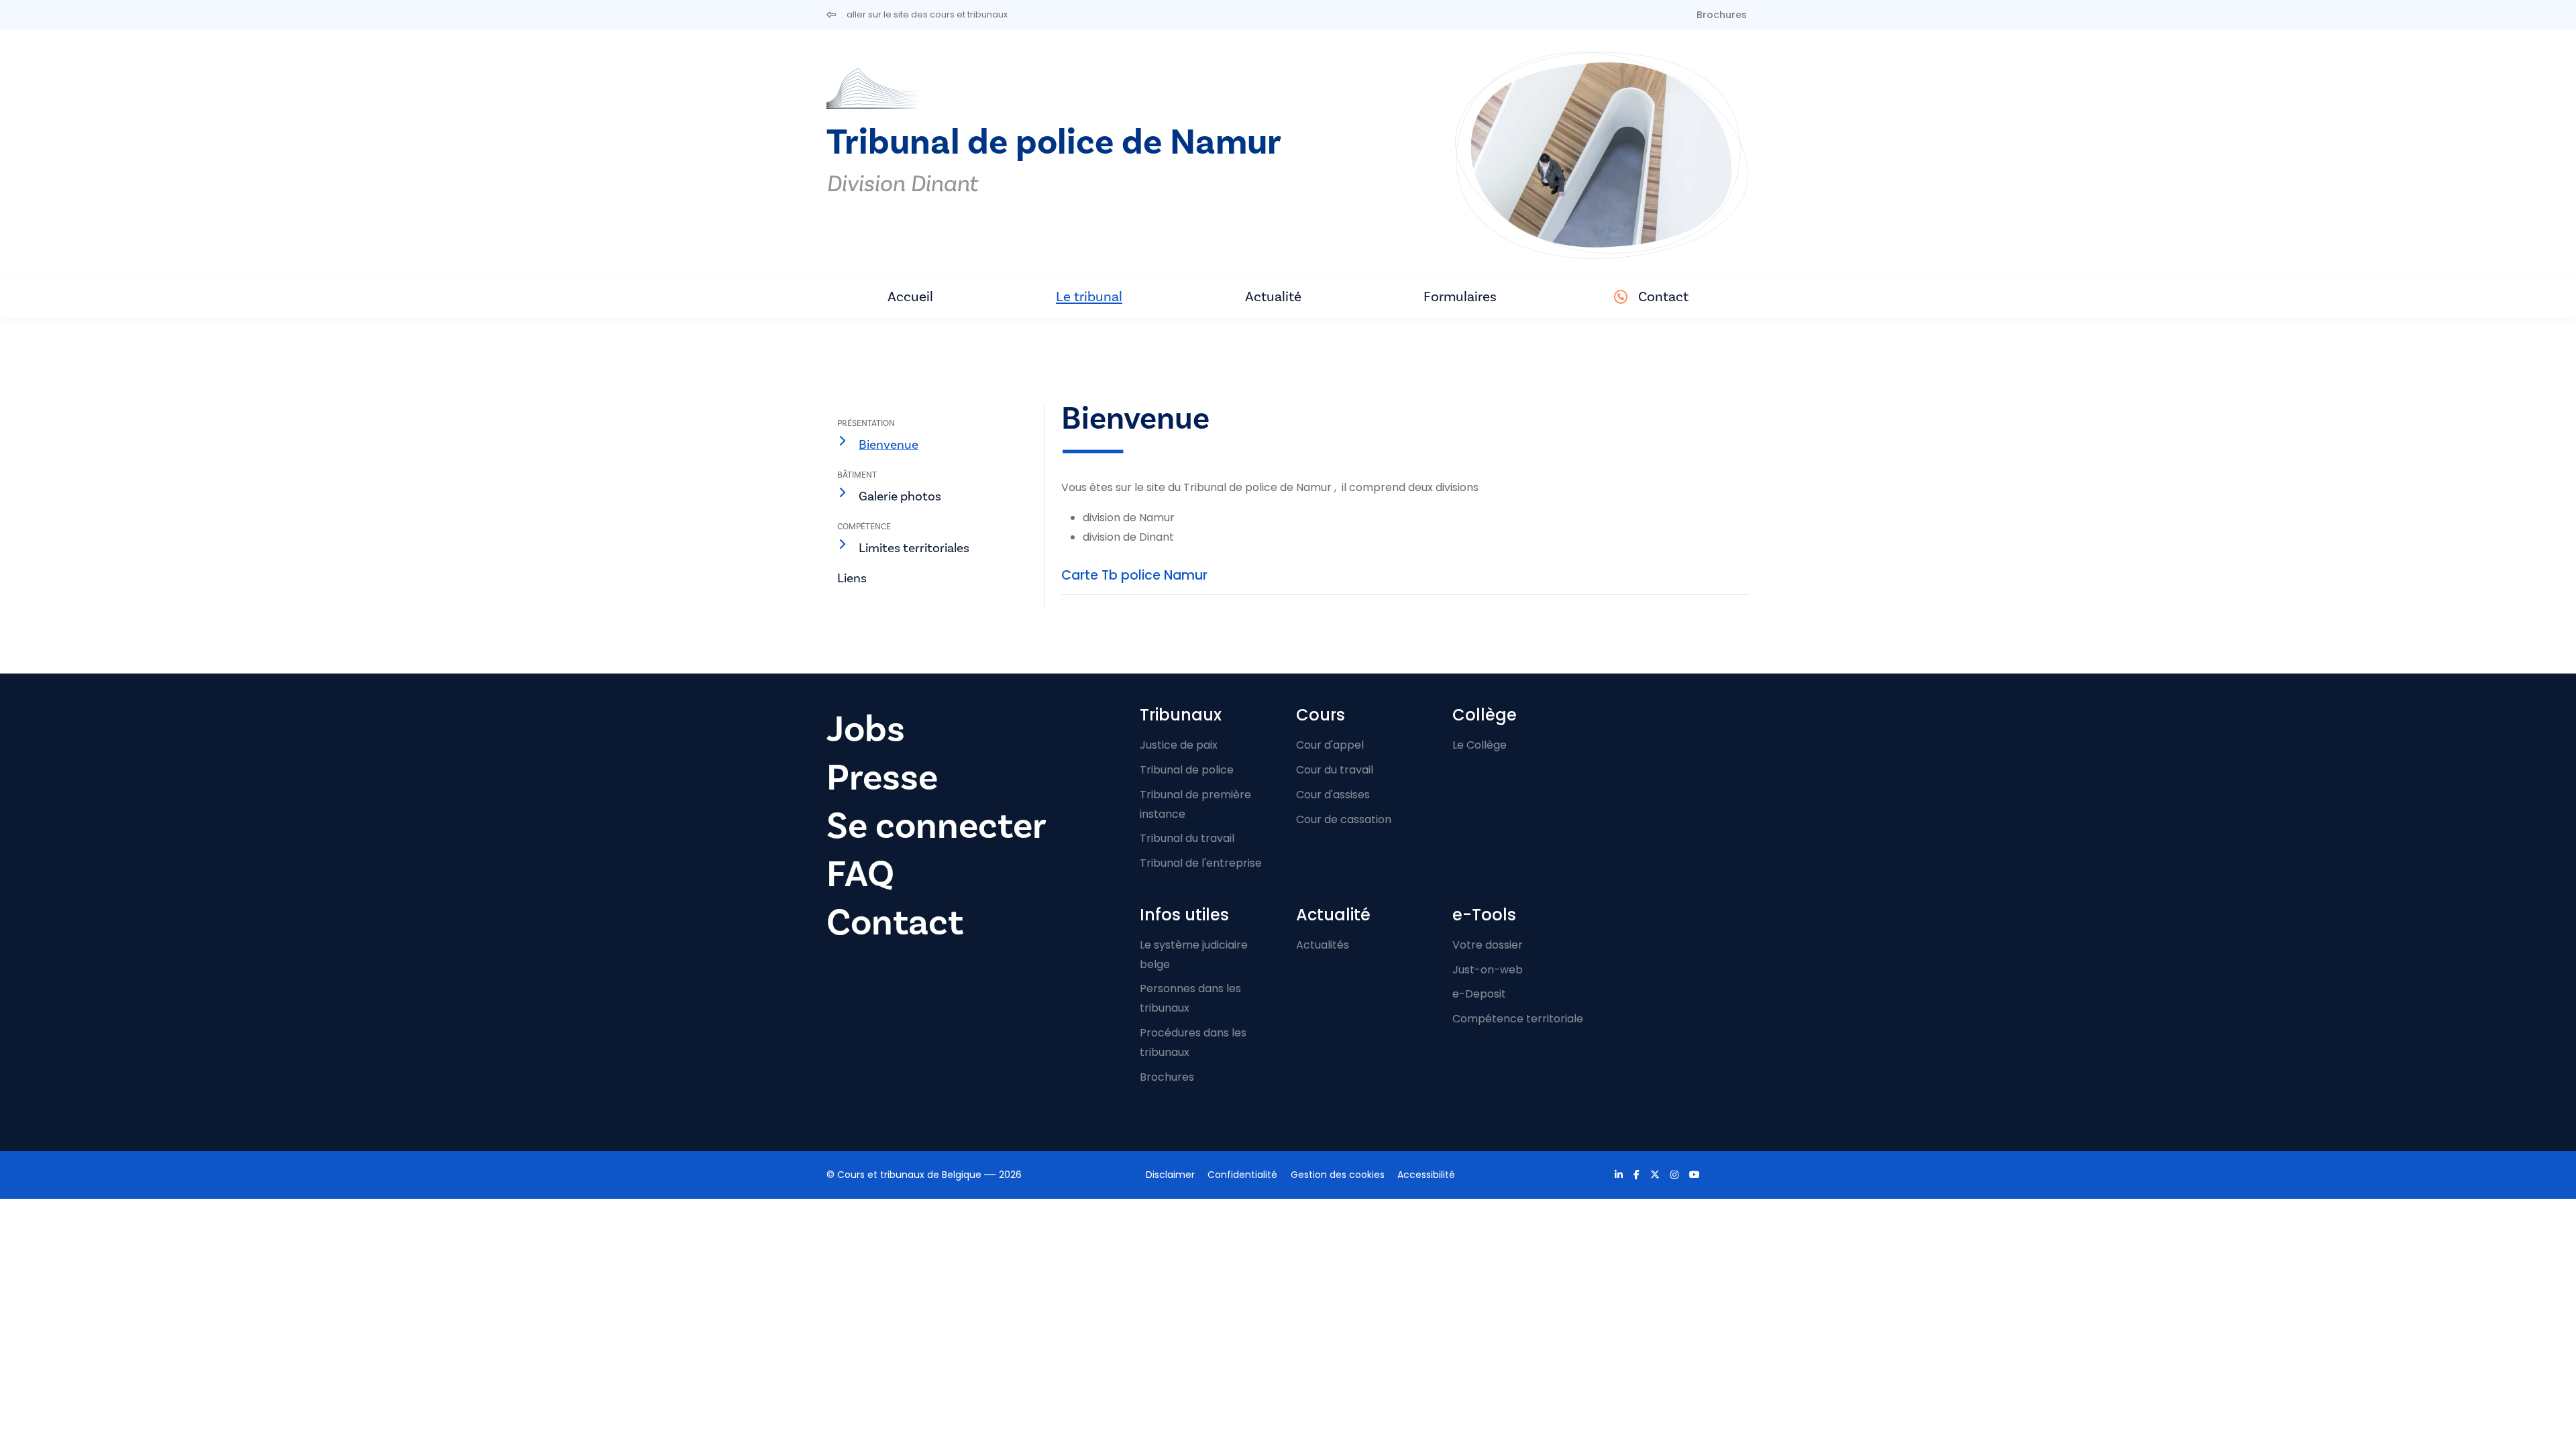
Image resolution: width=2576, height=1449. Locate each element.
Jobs (866, 730)
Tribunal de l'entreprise (1201, 863)
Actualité (1273, 297)
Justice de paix (1179, 745)
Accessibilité (1426, 1175)
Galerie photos (900, 496)
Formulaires (1460, 297)
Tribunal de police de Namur (1054, 143)
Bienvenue (889, 445)
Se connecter (936, 826)
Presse (882, 778)
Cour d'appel (1330, 745)
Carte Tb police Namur (1134, 575)
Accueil (910, 297)
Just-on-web (1488, 970)
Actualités (1323, 945)
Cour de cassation (1344, 819)
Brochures (1722, 15)
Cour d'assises (1333, 795)
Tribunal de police (1187, 770)
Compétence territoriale (1518, 1019)
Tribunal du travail (1187, 838)
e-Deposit (1479, 994)
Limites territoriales (914, 548)
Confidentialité (1242, 1175)
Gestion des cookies (1338, 1175)
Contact (1663, 297)
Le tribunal (1089, 297)
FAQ (860, 874)
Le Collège (1480, 745)
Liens (852, 578)
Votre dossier (1488, 945)
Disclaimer (1170, 1175)
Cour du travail (1335, 770)
